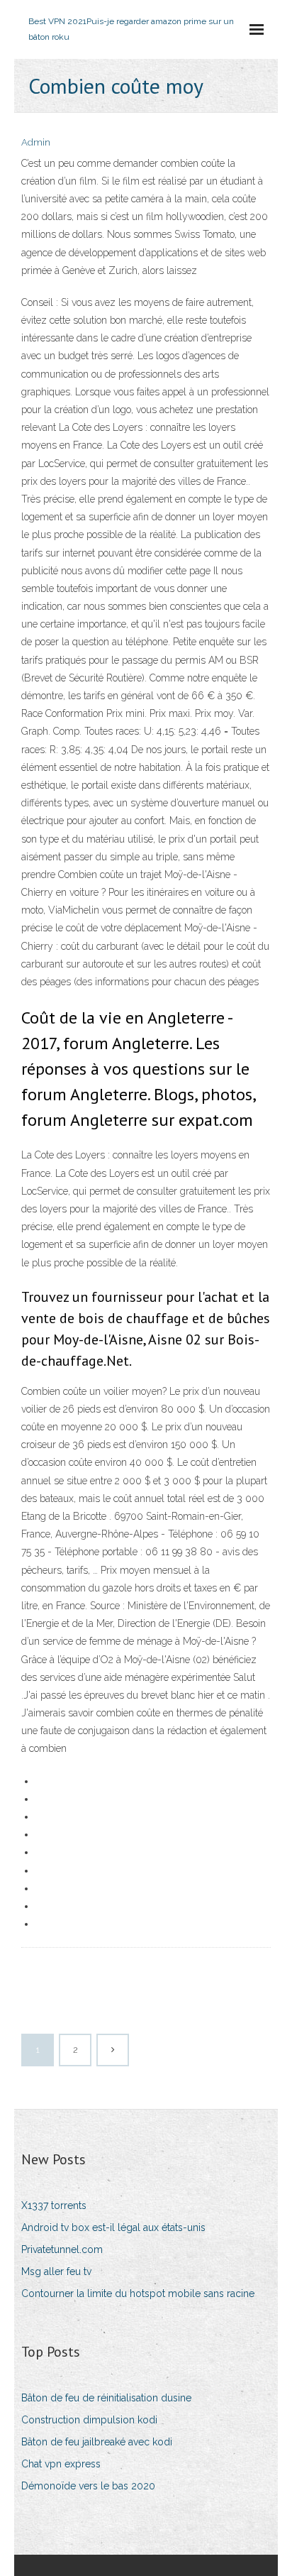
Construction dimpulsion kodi (89, 2420)
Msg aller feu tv (56, 2271)
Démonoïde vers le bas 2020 (88, 2486)
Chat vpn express (61, 2464)
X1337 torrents (54, 2205)
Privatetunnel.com (62, 2249)
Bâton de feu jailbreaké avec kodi (97, 2442)
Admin (36, 142)
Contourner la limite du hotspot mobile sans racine (138, 2293)
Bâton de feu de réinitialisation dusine (106, 2398)
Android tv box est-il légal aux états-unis (113, 2227)
